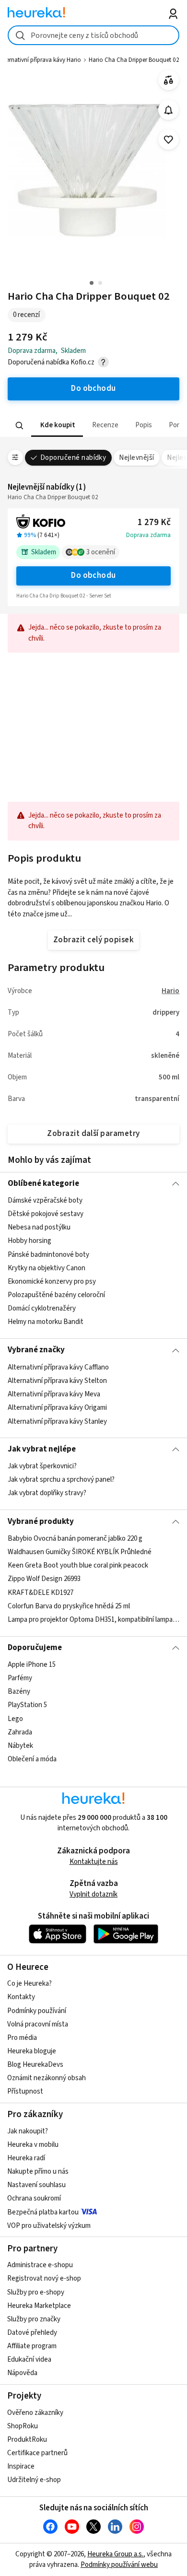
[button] (57, 426)
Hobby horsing (29, 1241)
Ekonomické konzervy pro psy (52, 1282)
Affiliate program (32, 2346)
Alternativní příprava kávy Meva (54, 1394)
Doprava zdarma (148, 535)
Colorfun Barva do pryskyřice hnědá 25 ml (69, 1606)
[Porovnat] (169, 80)
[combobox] (94, 35)
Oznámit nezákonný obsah (47, 2078)
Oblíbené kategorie (43, 1183)
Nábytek (20, 1746)
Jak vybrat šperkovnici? (42, 1466)
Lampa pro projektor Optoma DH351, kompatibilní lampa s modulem (94, 1620)
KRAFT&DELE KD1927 (41, 1593)
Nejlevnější (136, 458)
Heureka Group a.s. (115, 2554)
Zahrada (20, 1732)
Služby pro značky (34, 2319)
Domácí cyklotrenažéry (42, 1308)
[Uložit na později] (169, 140)
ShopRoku (23, 2426)
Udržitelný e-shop (34, 2480)
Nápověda (22, 2373)
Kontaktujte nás (94, 1862)
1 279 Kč (154, 522)
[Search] (19, 425)
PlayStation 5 (27, 1705)
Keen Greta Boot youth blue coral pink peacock (78, 1565)
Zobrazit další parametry (93, 1134)
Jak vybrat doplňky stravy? (47, 1493)
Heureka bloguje (32, 2051)
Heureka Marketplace (39, 2306)
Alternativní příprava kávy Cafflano (58, 1367)
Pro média (22, 2038)
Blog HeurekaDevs (35, 2065)
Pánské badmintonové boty (48, 1255)
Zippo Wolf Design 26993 (44, 1579)
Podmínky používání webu (119, 2565)
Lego (15, 1719)
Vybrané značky (36, 1350)
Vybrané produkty (41, 1522)
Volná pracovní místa (38, 2024)
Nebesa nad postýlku (39, 1227)
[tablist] (94, 426)
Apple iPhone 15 (32, 1665)
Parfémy (20, 1678)
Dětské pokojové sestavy (46, 1214)
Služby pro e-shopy (36, 2292)
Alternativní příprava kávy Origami (57, 1408)
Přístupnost (25, 2091)
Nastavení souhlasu (36, 2185)
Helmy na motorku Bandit (46, 1322)
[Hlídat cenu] (169, 110)
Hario (170, 991)
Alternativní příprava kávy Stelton (57, 1381)
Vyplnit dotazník (93, 1894)
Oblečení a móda (32, 1759)
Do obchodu (93, 575)
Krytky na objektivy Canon (47, 1268)
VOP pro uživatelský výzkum (49, 2226)
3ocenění (101, 552)
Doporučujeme (35, 1648)
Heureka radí (26, 2158)
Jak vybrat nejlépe (42, 1449)
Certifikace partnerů (37, 2453)
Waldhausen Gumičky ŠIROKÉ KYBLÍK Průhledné (80, 1552)
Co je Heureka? (29, 1984)
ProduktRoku (27, 2440)
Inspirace (21, 2466)
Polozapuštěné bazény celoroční (56, 1295)
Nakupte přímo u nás (38, 2172)
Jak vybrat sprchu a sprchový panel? (61, 1480)
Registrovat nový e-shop (44, 2278)
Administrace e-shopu (40, 2265)
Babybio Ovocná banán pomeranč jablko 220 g (75, 1539)
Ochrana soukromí (34, 2198)
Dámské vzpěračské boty (45, 1200)
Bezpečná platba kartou (43, 2212)
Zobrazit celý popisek (93, 940)
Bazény (19, 1692)
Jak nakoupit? (28, 2131)
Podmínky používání (37, 2011)
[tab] (57, 426)
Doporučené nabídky (73, 458)
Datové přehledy (32, 2333)
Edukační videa (29, 2359)
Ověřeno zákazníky (35, 2413)
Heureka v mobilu (33, 2145)
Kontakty (21, 1997)
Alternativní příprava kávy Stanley (57, 1421)
